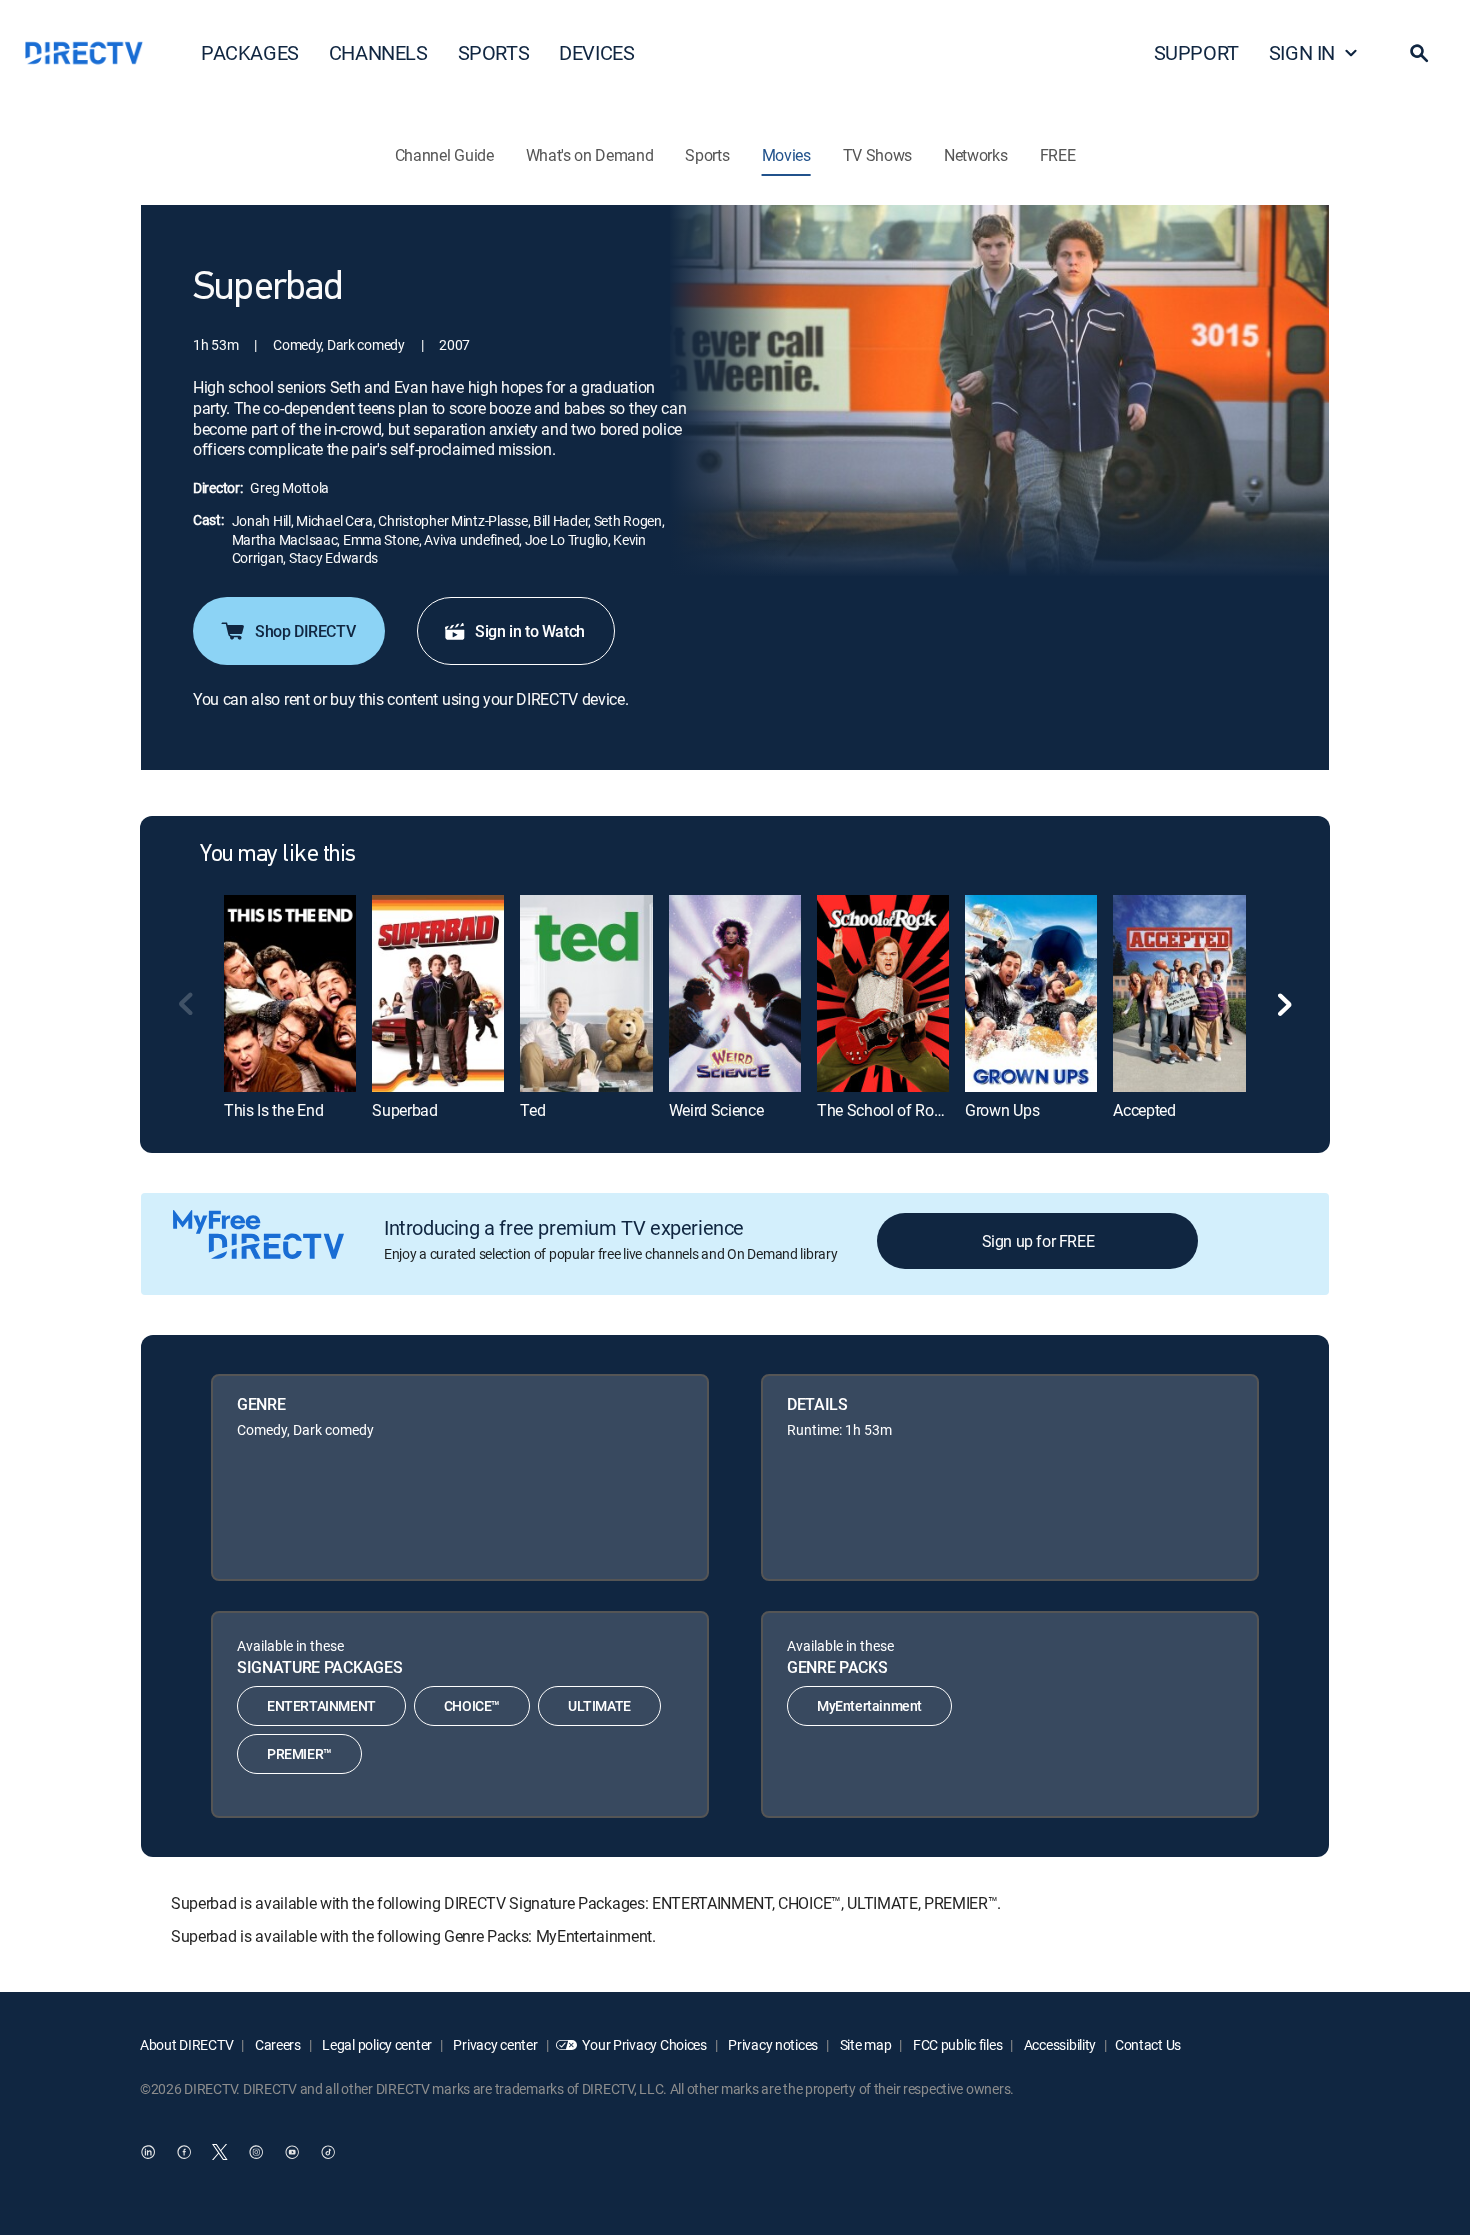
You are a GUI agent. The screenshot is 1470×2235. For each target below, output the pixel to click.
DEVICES (596, 52)
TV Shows (877, 155)
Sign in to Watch (530, 631)
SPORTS (494, 52)
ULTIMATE (599, 1705)
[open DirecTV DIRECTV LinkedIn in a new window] (148, 2152)
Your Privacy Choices (644, 2044)
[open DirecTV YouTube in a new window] (292, 2152)
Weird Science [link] (716, 1110)
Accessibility (1058, 2044)
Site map (864, 2044)
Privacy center (494, 2044)
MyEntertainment (869, 1705)
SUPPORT (1196, 52)
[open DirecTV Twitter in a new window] (220, 2152)
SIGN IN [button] (1302, 52)
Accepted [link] (1144, 1110)
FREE (1058, 155)
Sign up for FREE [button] (1038, 1241)
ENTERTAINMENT (321, 1705)
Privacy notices (772, 2044)
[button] (1419, 53)
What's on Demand (590, 155)
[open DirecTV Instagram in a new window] (256, 2152)
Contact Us (1148, 2044)
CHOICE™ (472, 1705)
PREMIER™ (299, 1753)
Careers (276, 2044)
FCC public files (956, 2044)
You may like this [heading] (278, 855)
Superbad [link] (404, 1110)
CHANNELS (378, 52)
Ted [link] (532, 1110)
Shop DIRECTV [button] (305, 631)
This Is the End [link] (273, 1110)
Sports (707, 155)
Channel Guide (444, 155)
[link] (290, 993)
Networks (975, 155)
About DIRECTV (186, 2044)
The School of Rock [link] (883, 1110)
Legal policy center (376, 2044)
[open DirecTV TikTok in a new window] (328, 2152)
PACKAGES (250, 52)
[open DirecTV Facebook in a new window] (184, 2152)
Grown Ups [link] (1002, 1110)
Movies (786, 155)
